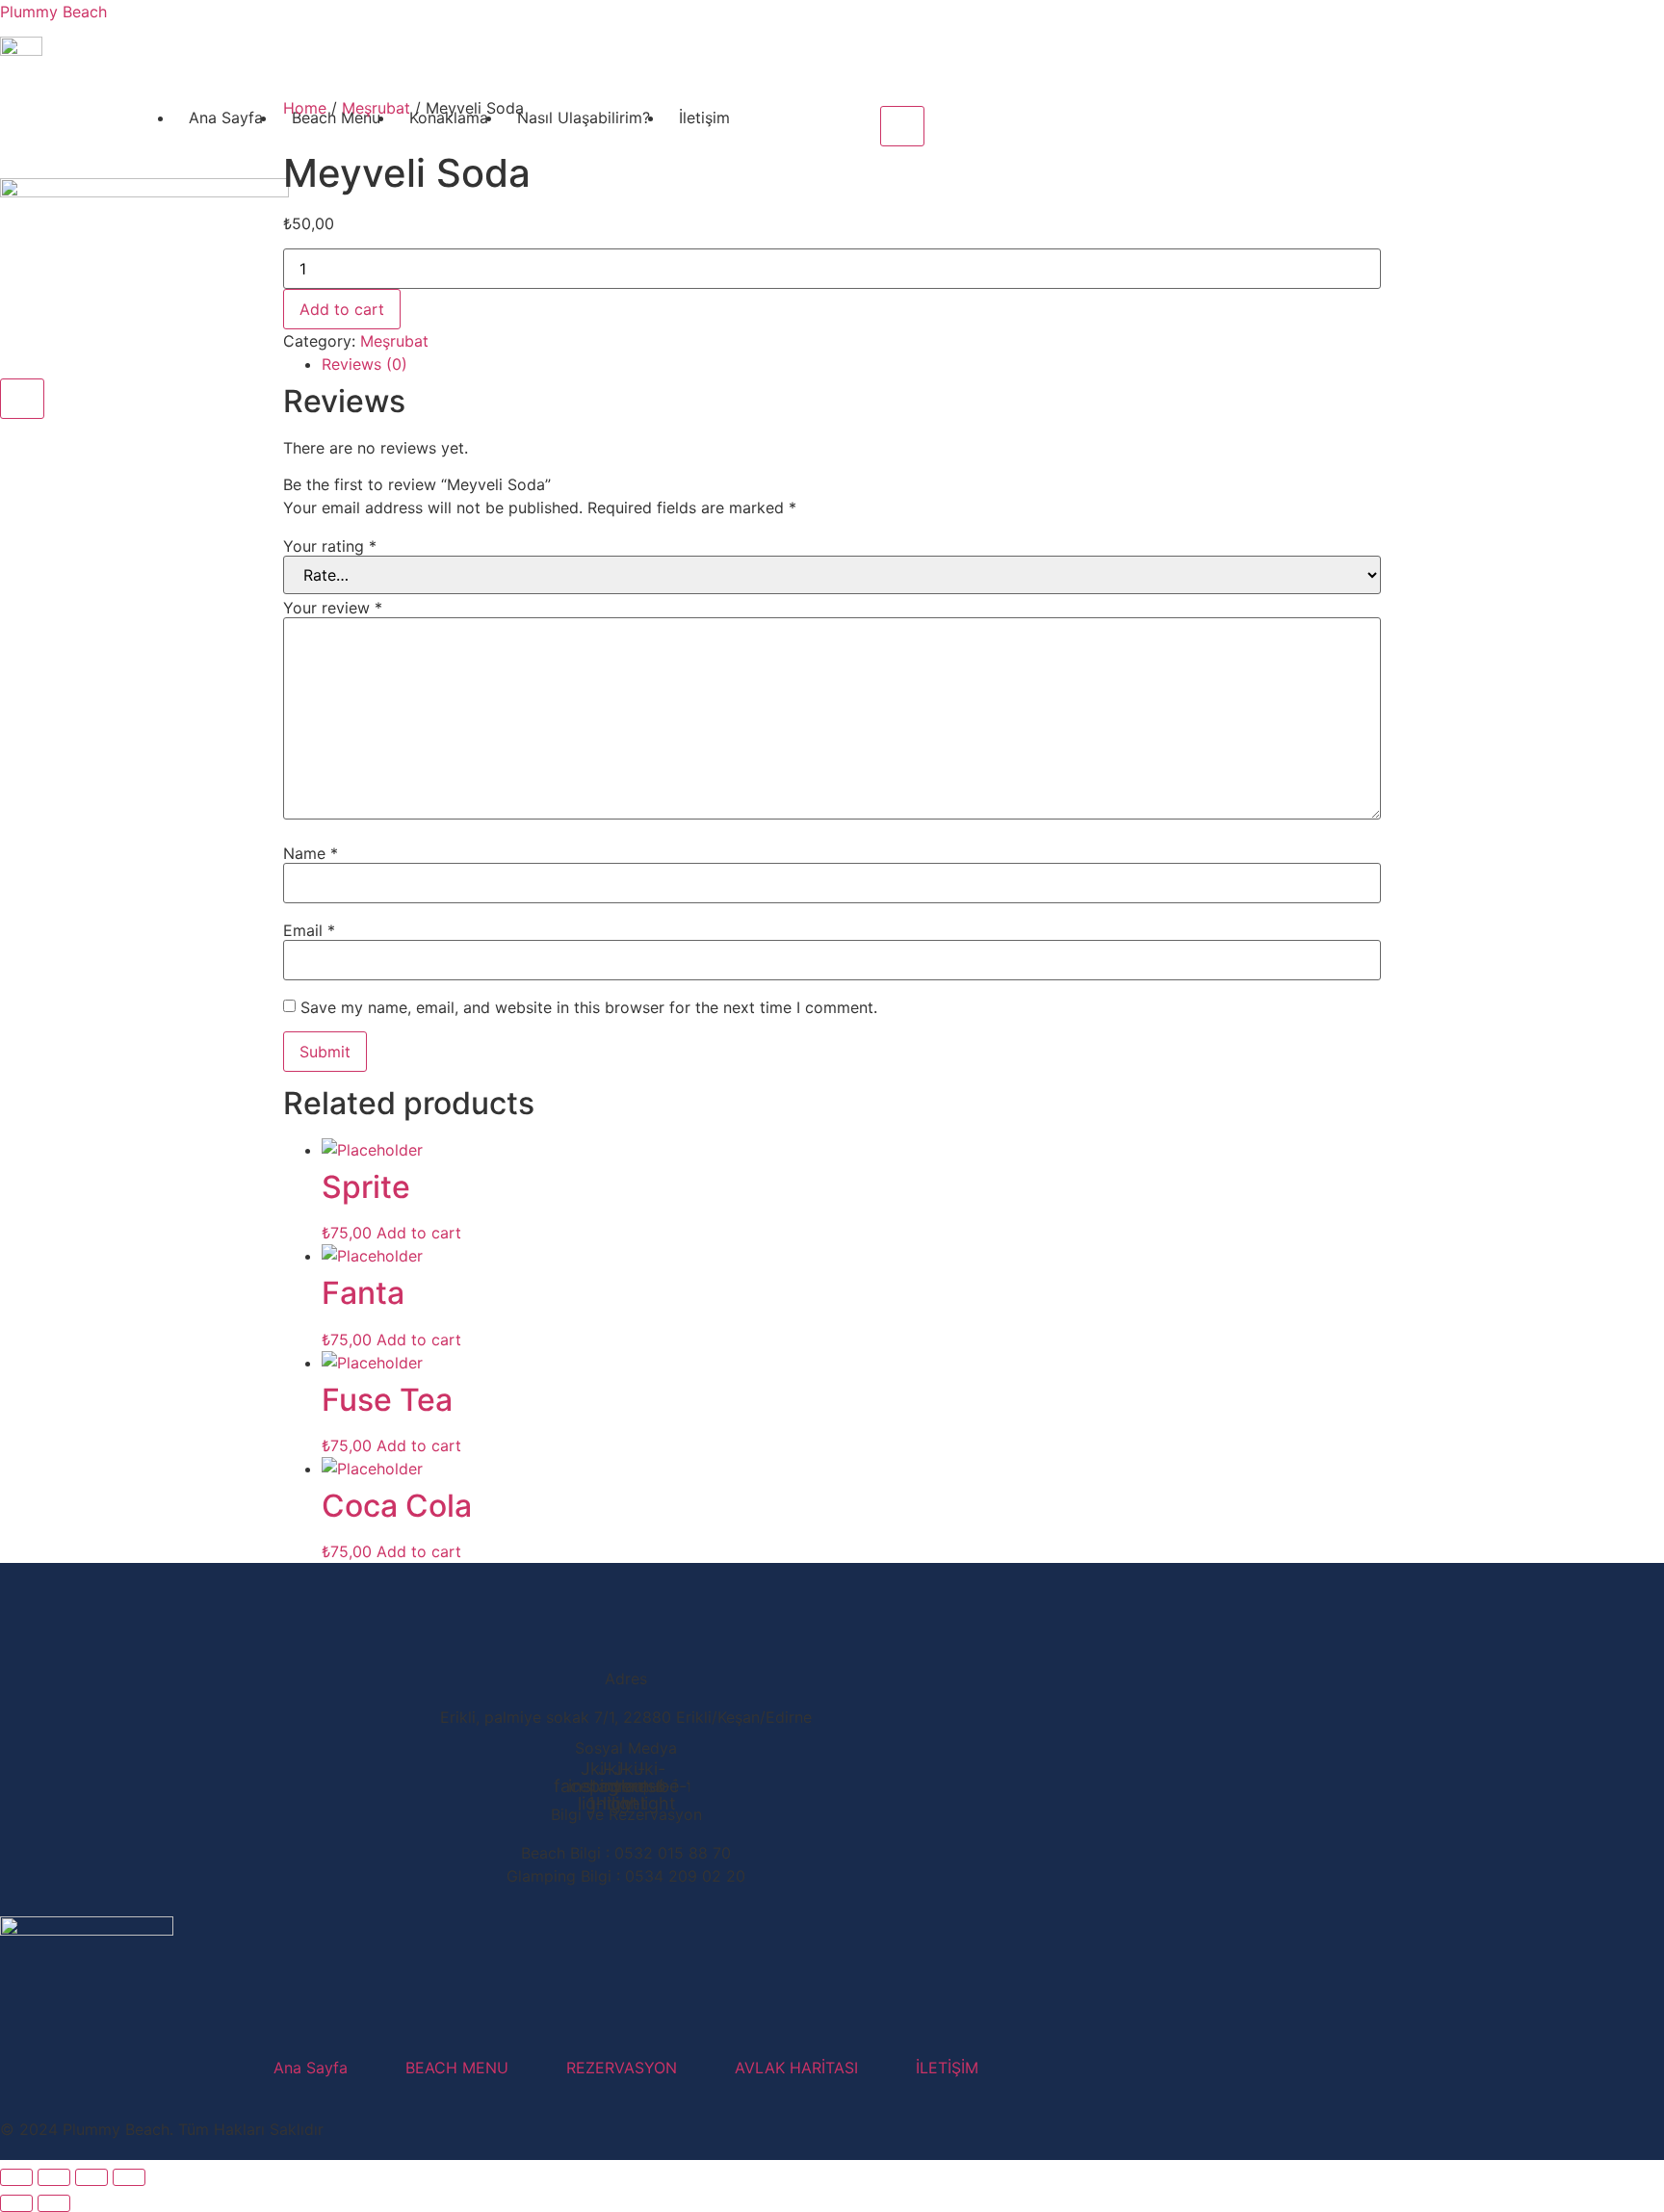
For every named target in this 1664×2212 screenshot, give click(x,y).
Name (311, 853)
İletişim (704, 117)
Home (305, 108)
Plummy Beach (53, 12)
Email (309, 930)
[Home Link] (144, 192)
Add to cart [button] (419, 1233)
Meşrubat (376, 108)
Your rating (330, 546)
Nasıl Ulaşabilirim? (584, 117)
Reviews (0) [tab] (364, 364)
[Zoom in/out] (16, 2177)
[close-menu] (22, 399)
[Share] (91, 2177)
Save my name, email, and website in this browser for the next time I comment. (589, 1007)
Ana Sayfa (226, 117)
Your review (333, 608)
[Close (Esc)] (129, 2177)
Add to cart (342, 309)
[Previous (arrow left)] (16, 2203)
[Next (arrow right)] (54, 2203)
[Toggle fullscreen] (54, 2177)
